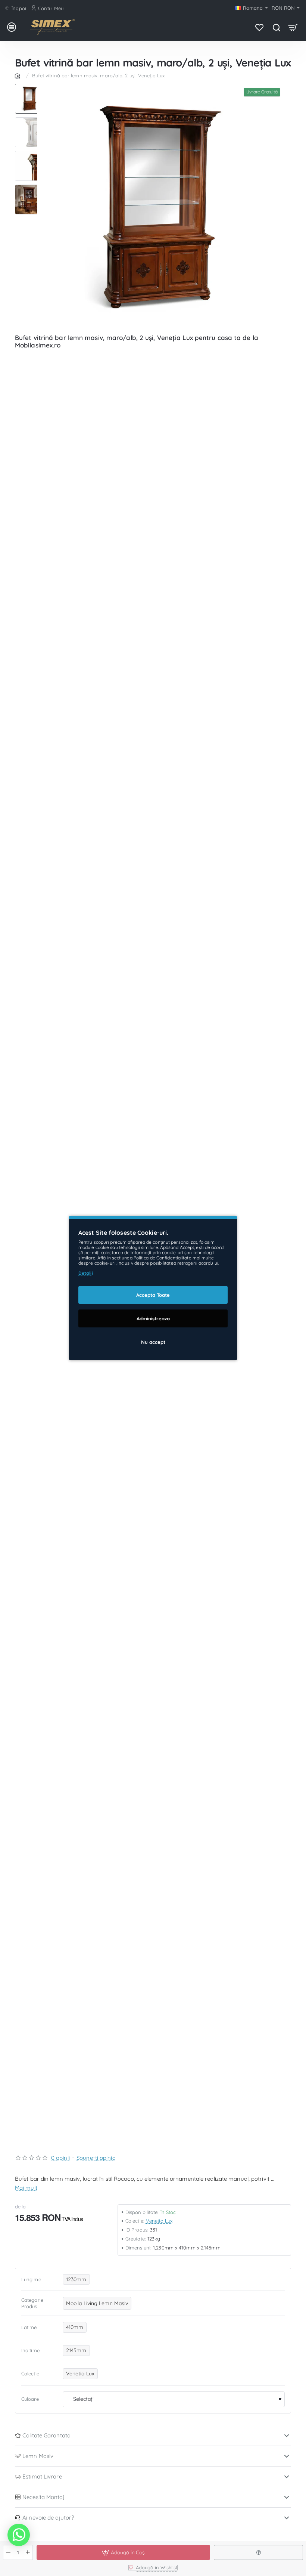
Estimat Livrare (42, 2476)
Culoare (30, 2399)
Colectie (30, 2374)
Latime (29, 2327)
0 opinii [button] (60, 2158)
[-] (8, 2552)
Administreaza (153, 1318)
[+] (28, 2552)
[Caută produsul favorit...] (276, 27)
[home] (19, 75)
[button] (30, 87)
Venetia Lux (159, 2221)
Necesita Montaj (43, 2497)
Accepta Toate (153, 1295)
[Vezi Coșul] (293, 27)
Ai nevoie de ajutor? (48, 2518)
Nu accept (153, 1342)
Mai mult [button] (26, 2188)
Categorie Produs (32, 2303)
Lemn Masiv (38, 2456)
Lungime (31, 2279)
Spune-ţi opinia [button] (96, 2158)
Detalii (86, 1273)
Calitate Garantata (46, 2435)
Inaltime (30, 2350)
